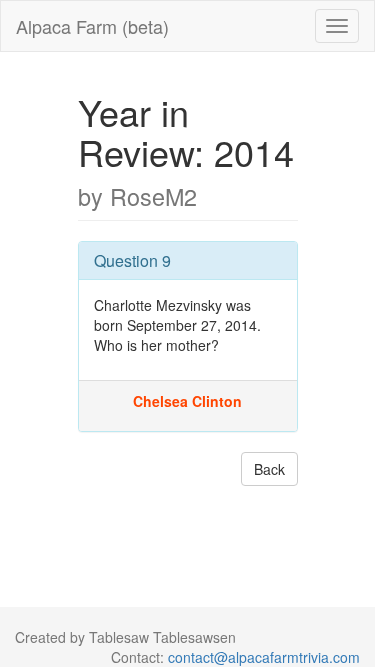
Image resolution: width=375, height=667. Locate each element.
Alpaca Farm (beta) (92, 26)
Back (269, 469)
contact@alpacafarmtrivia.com (264, 657)
